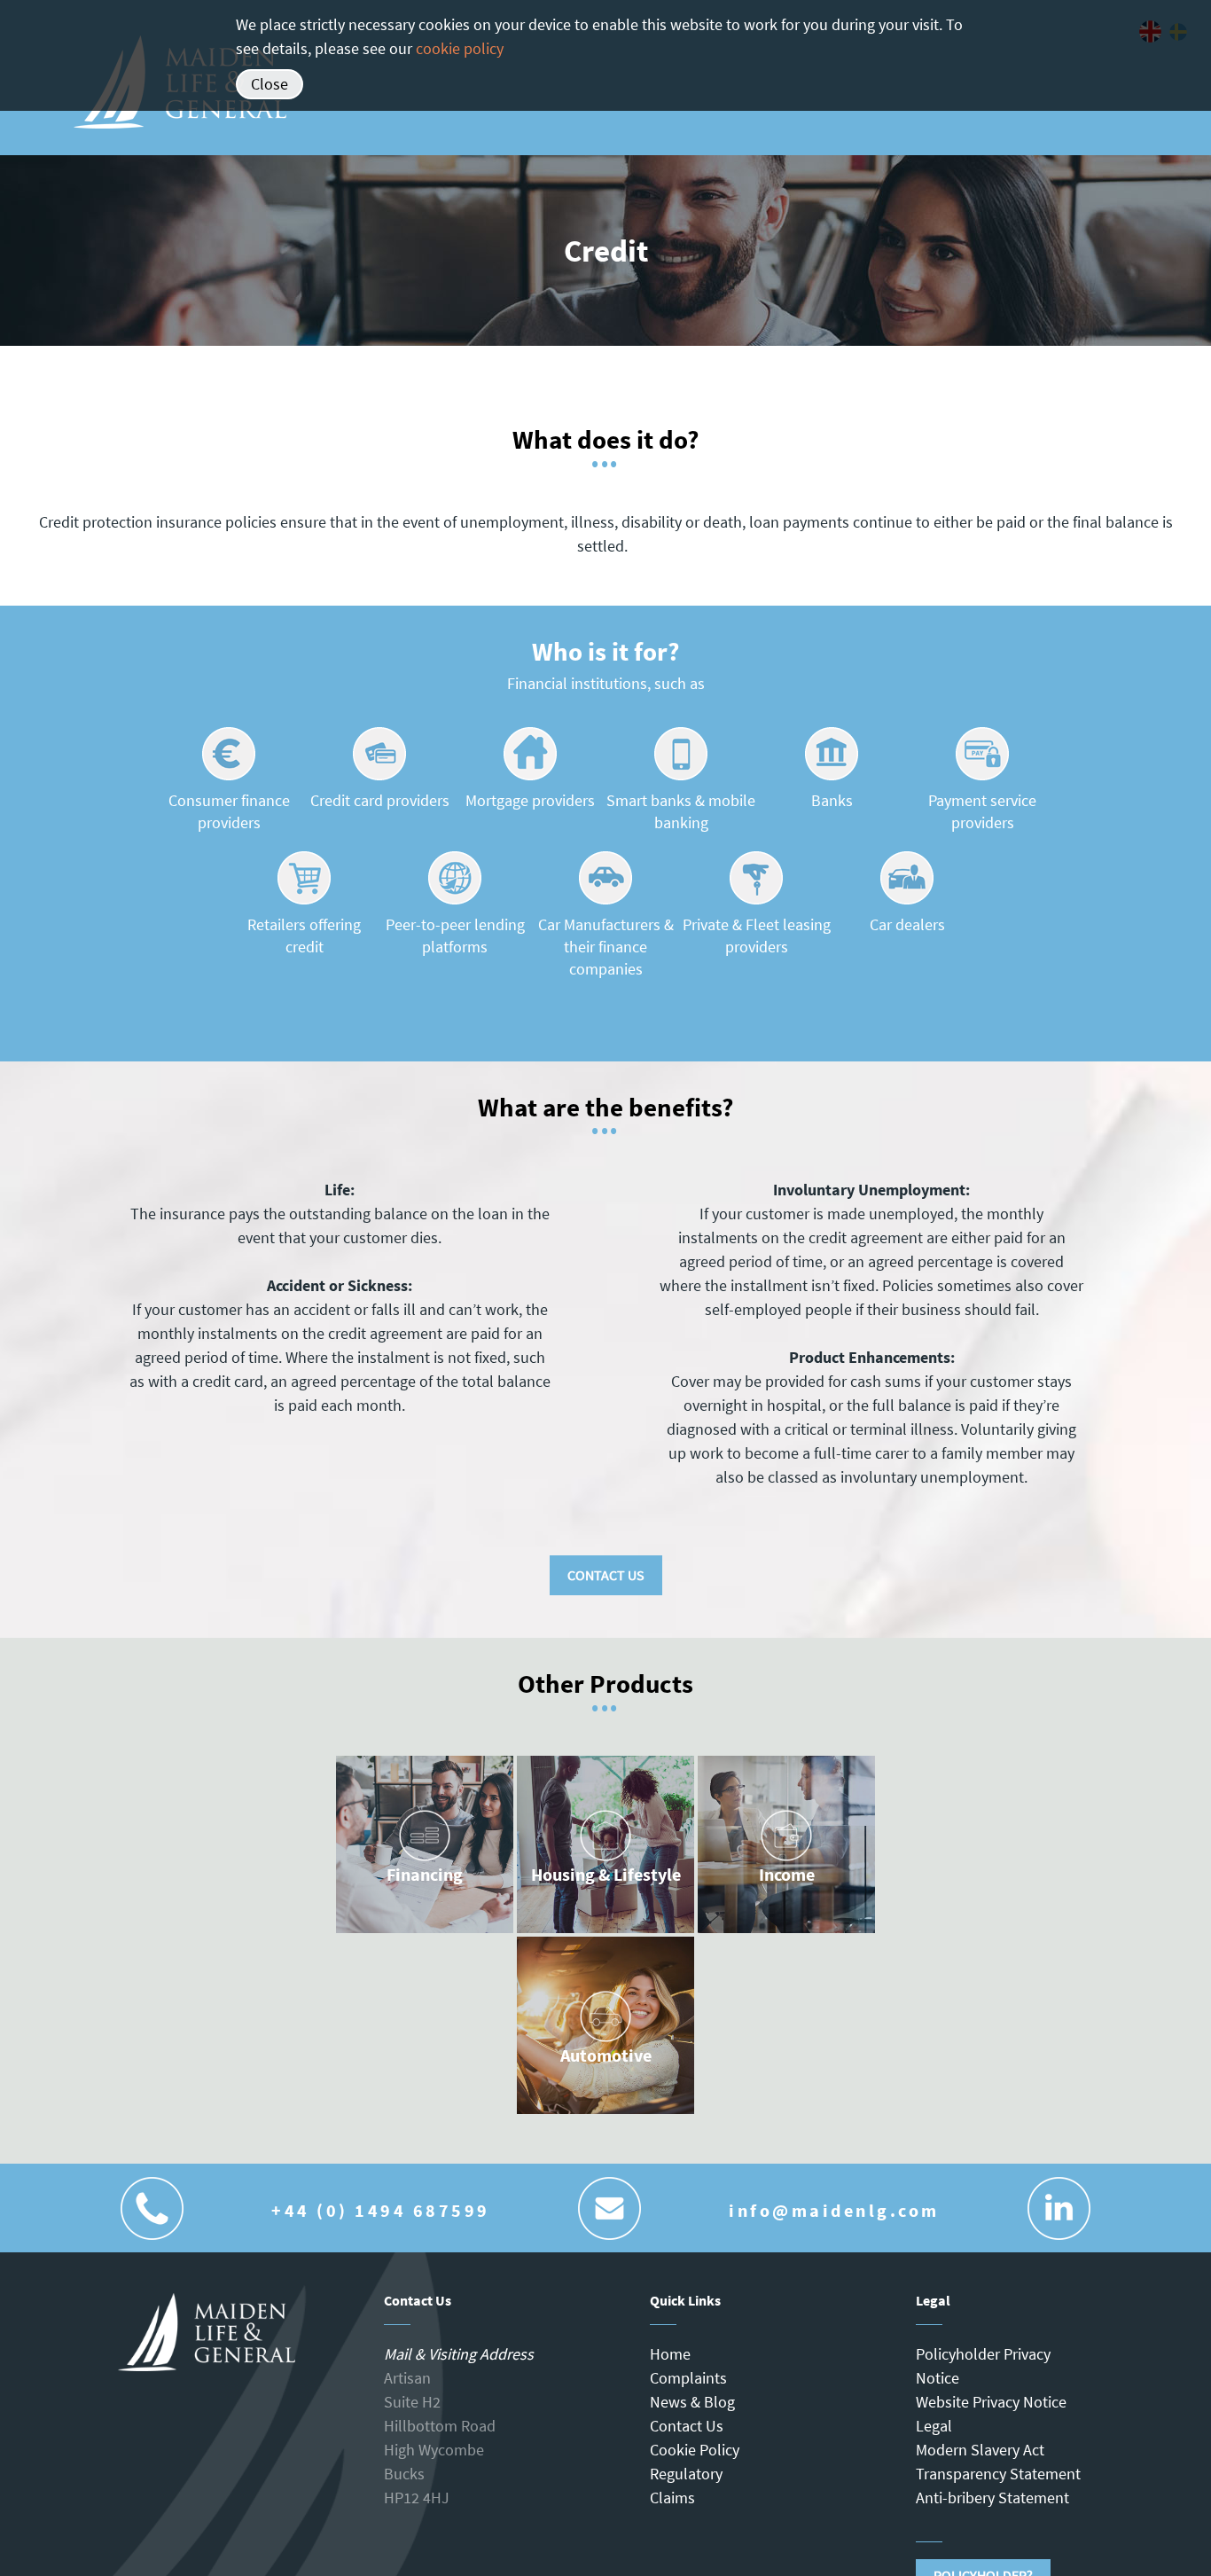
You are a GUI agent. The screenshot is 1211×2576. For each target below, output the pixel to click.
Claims (672, 2498)
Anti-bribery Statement (992, 2498)
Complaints (688, 2378)
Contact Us (606, 1575)
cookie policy (460, 48)
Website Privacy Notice (991, 2402)
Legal (934, 2426)
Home (670, 2354)
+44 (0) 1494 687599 (381, 2210)
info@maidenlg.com (834, 2210)
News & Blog (692, 2402)
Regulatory (686, 2474)
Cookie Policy (695, 2450)
